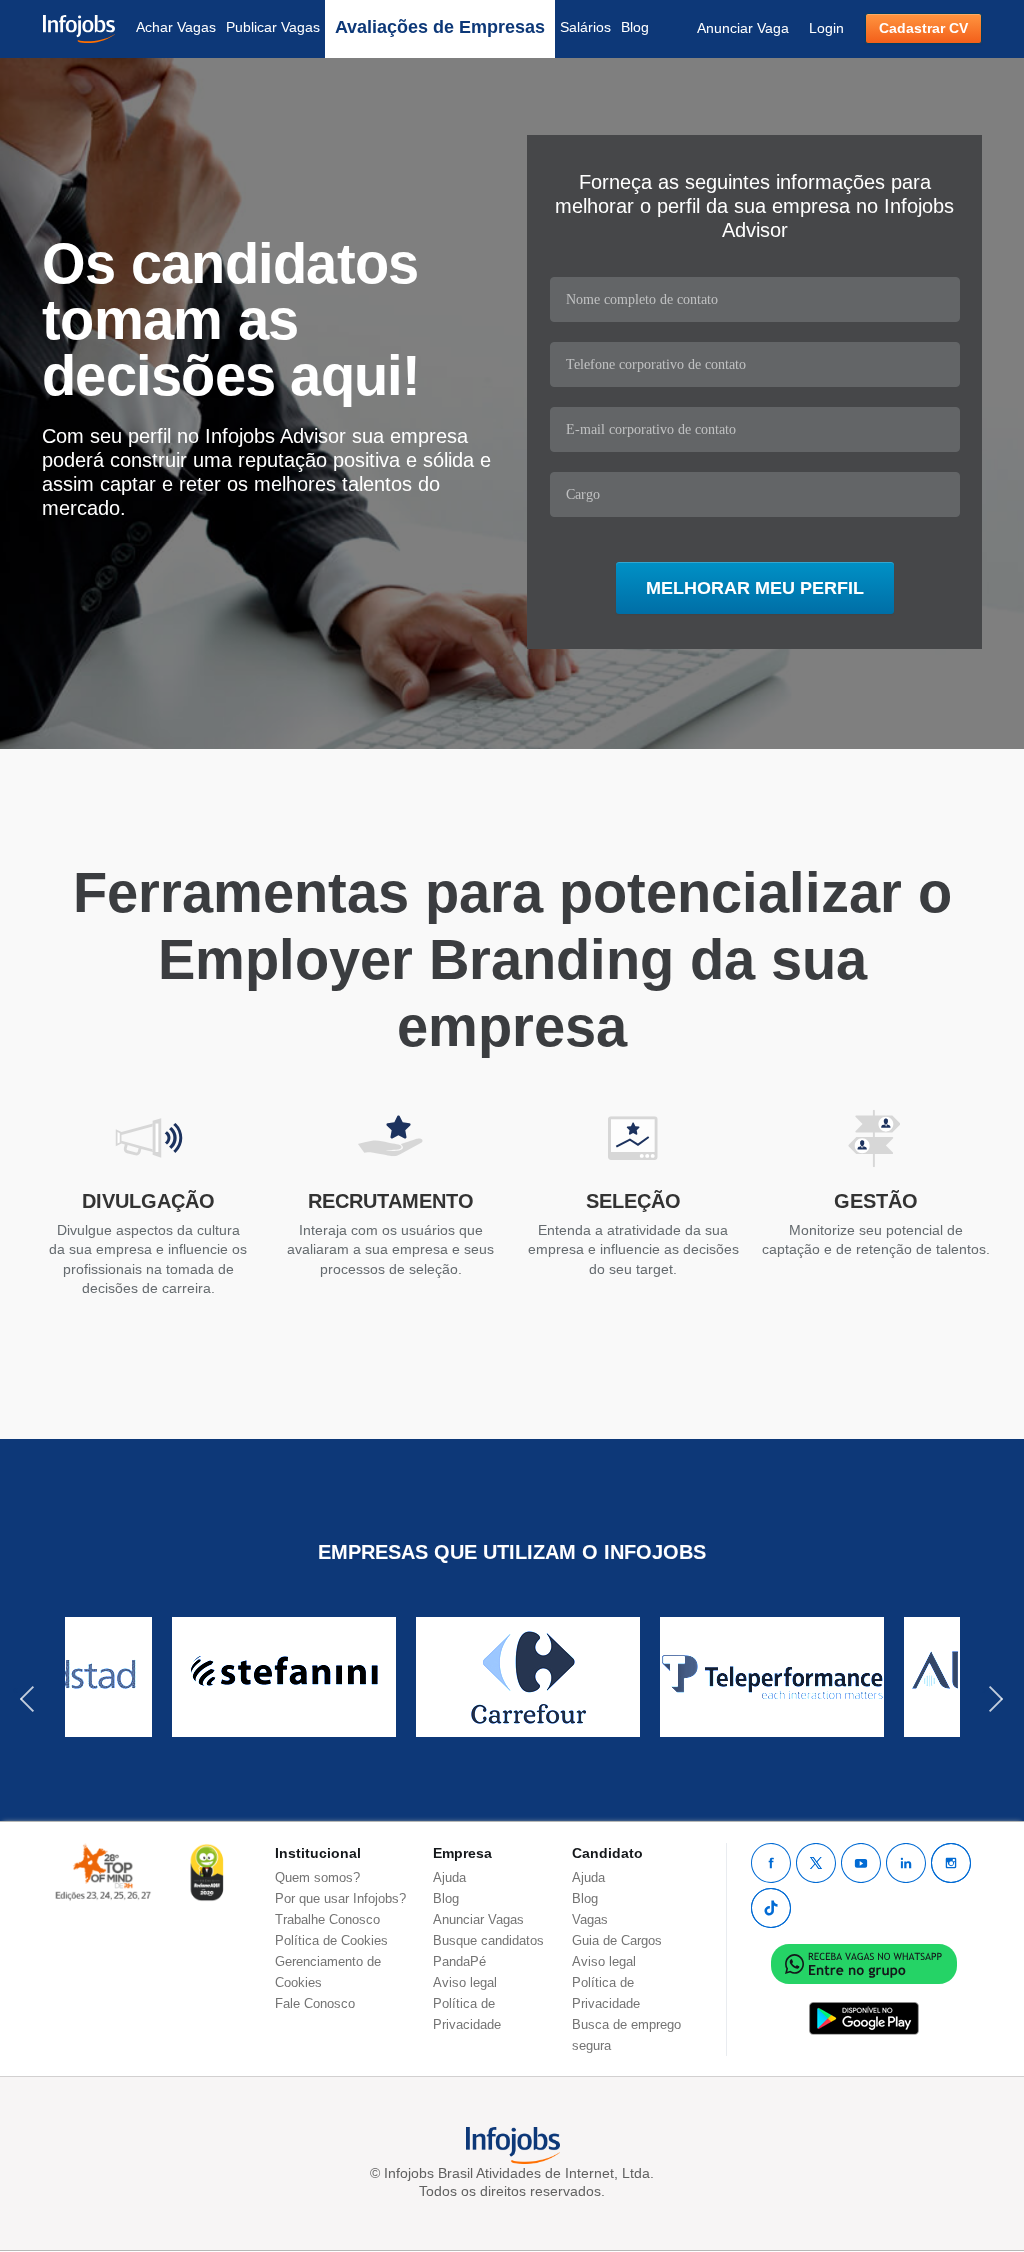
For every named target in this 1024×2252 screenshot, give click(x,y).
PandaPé (459, 1961)
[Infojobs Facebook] (771, 1863)
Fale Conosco (315, 2003)
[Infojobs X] (816, 1863)
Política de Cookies (331, 1940)
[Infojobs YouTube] (861, 1863)
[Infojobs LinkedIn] (906, 1863)
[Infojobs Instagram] (951, 1863)
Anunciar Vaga (743, 28)
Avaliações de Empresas (440, 27)
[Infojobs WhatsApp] (864, 1962)
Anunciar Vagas (478, 1919)
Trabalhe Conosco (327, 1919)
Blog (635, 27)
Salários (585, 27)
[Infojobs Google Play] (864, 2017)
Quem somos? (317, 1877)
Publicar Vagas (273, 27)
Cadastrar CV (923, 28)
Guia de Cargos (617, 1940)
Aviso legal (465, 1982)
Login (826, 28)
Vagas (590, 1919)
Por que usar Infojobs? (340, 1898)
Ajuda (449, 1877)
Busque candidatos (488, 1940)
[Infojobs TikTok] (771, 1908)
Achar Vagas (176, 27)
